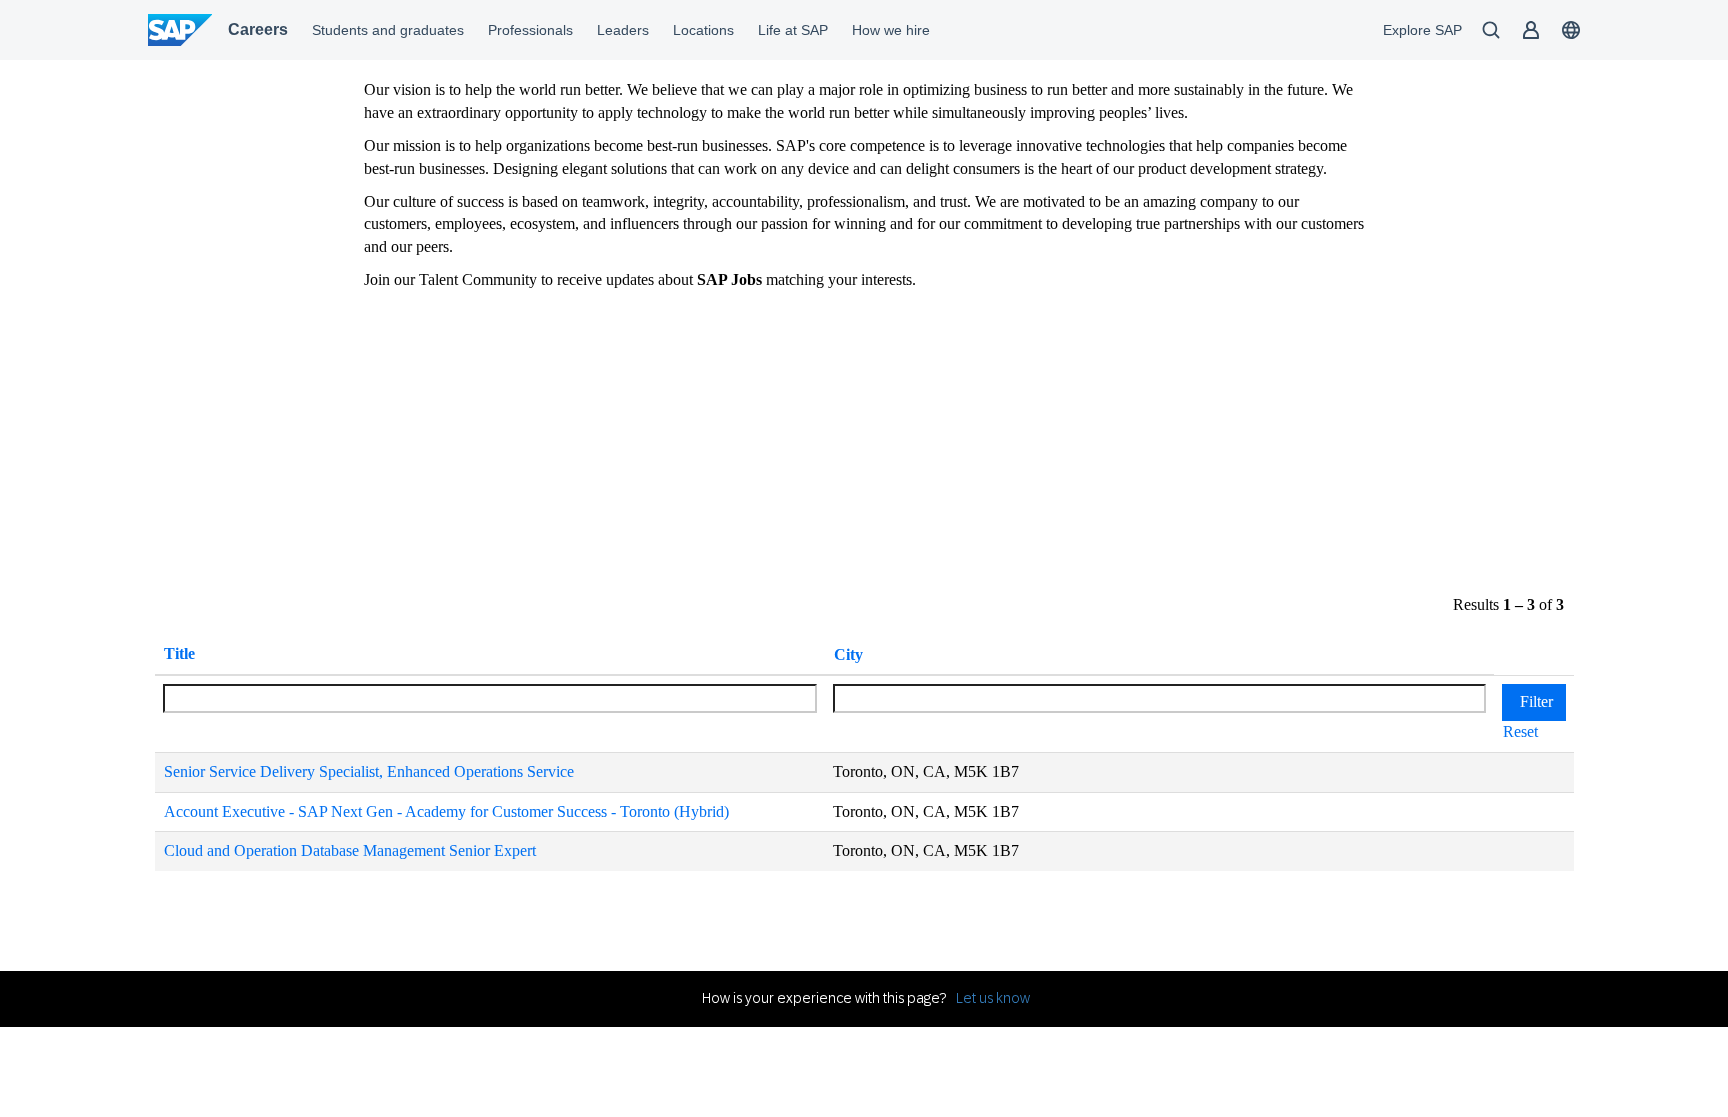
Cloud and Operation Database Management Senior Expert (350, 850)
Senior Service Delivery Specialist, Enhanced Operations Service (369, 771)
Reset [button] (1520, 731)
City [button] (848, 654)
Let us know (993, 998)
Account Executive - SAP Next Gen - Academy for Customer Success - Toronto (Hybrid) (446, 811)
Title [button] (179, 653)
